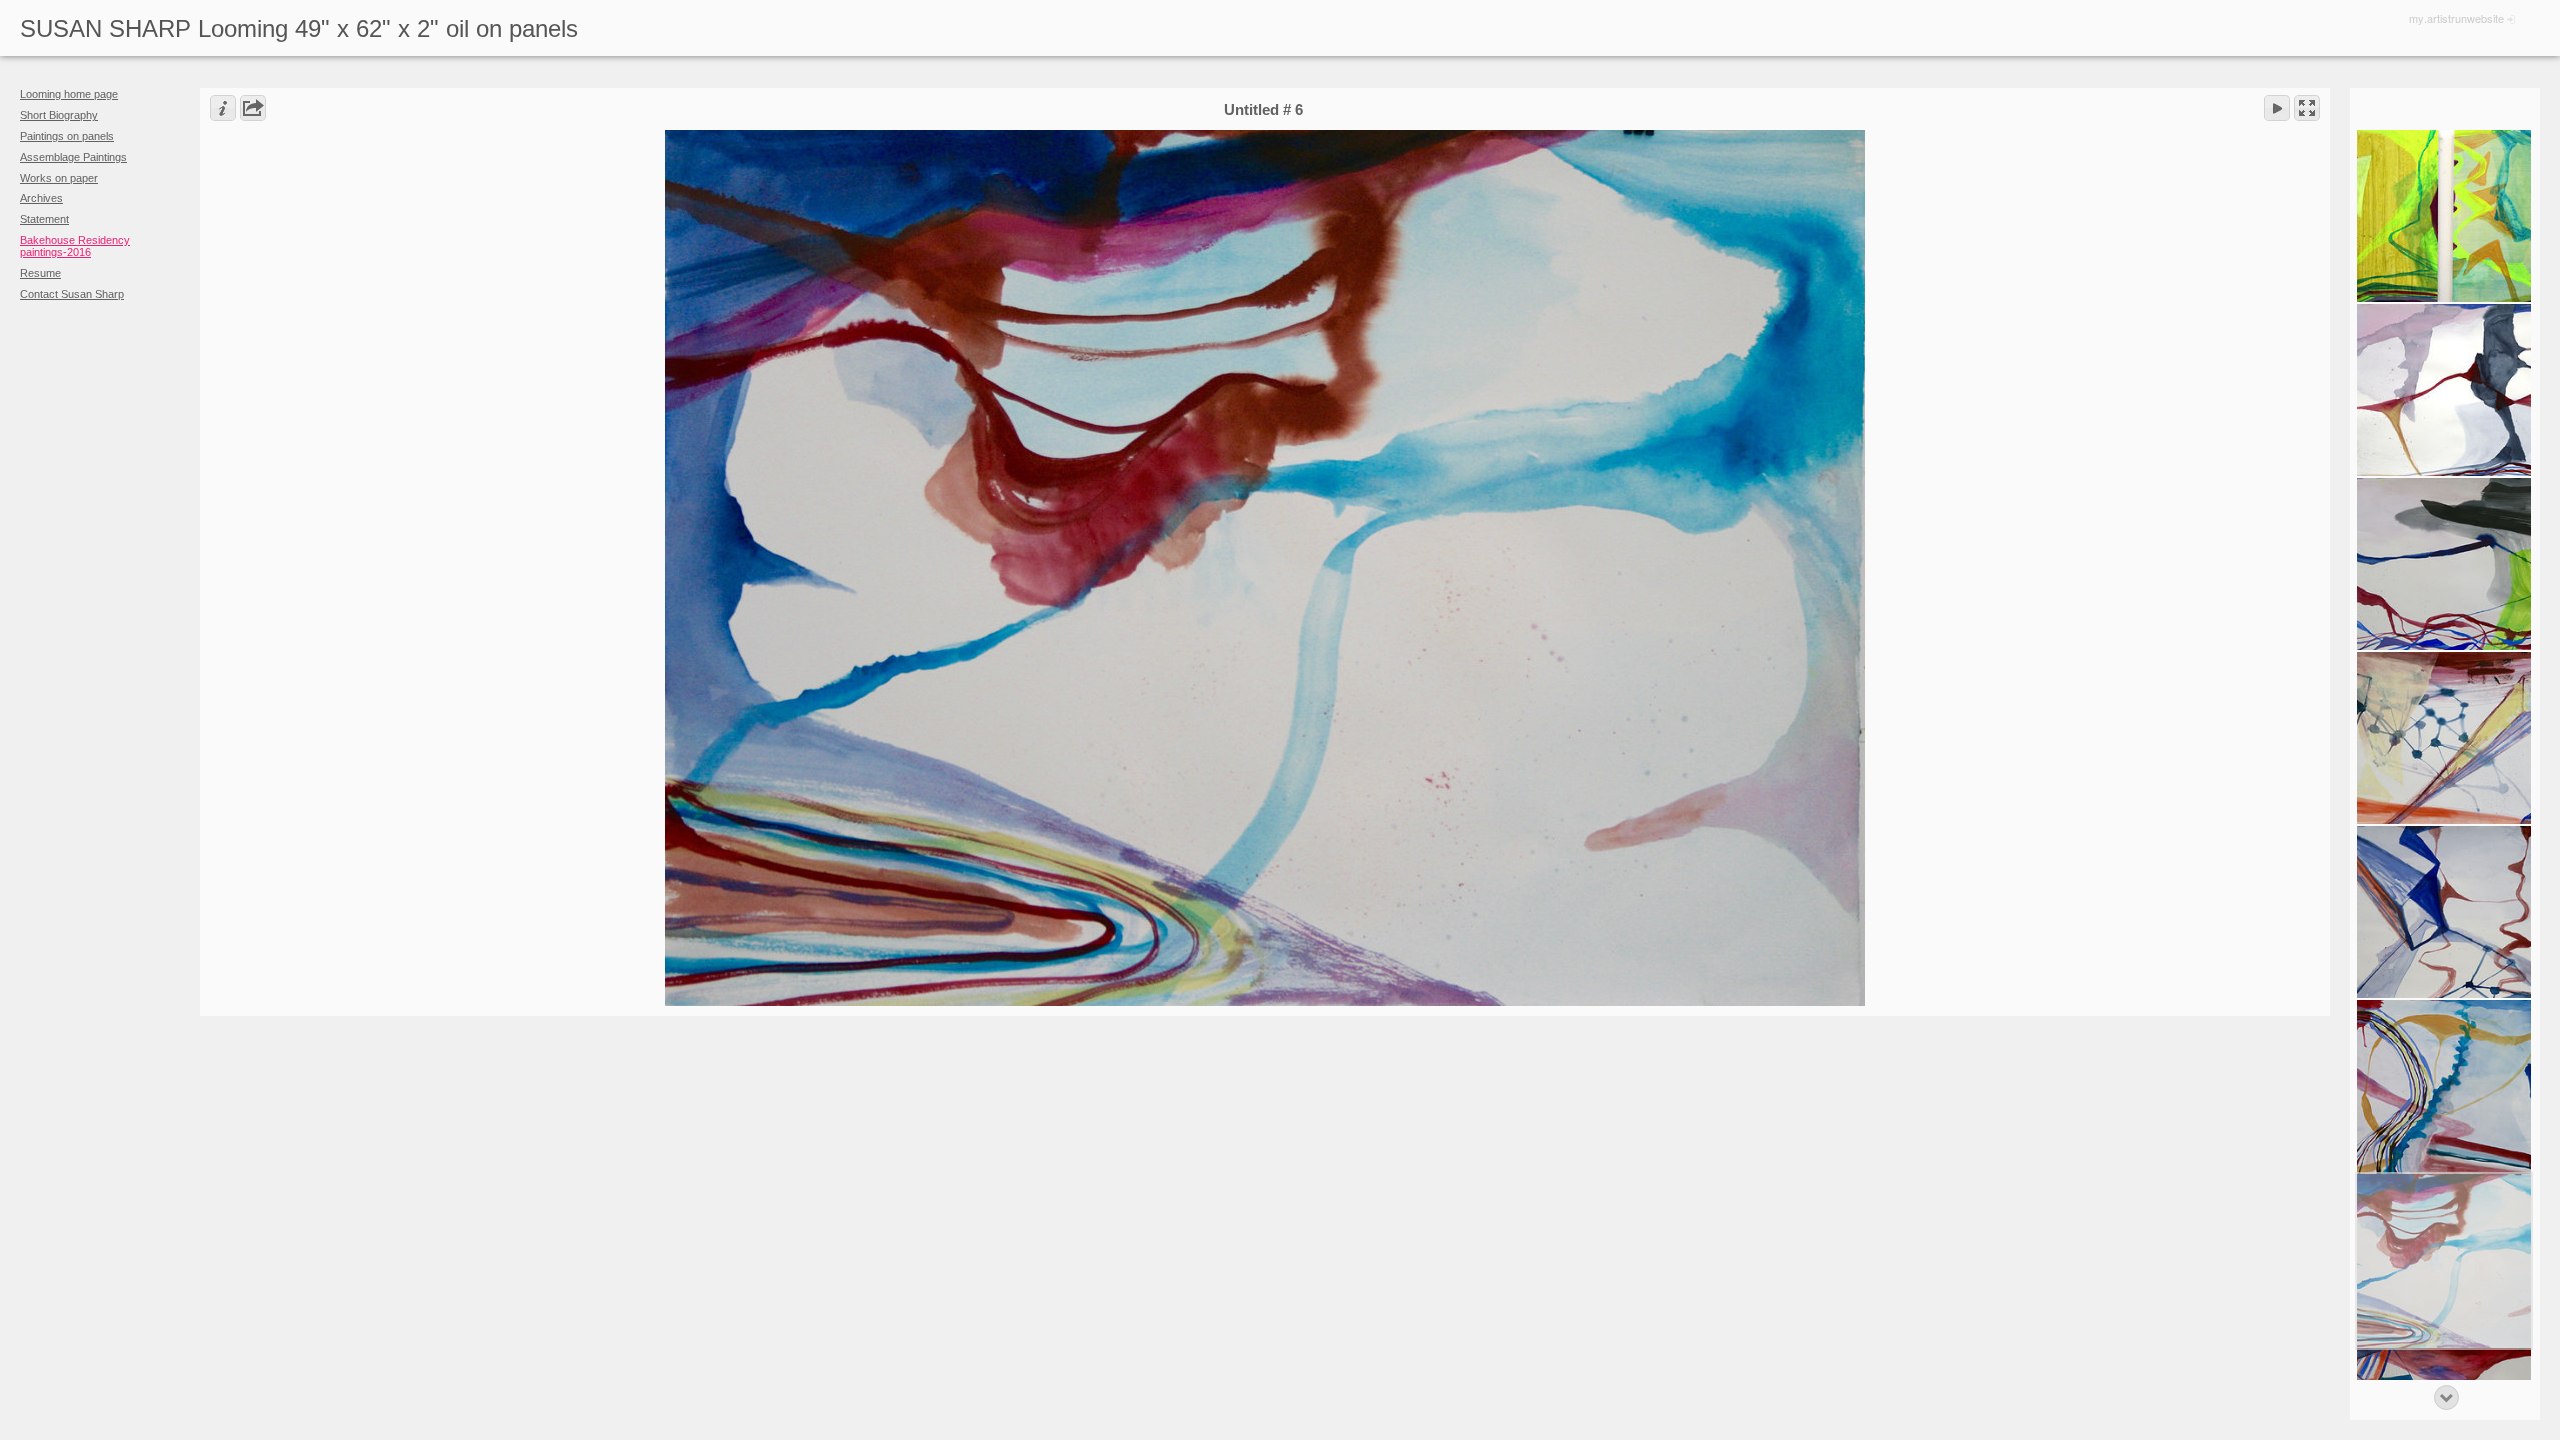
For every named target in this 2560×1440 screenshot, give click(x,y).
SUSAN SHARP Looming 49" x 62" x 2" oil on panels (299, 28)
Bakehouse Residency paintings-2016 (75, 246)
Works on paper (59, 178)
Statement (44, 219)
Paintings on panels (67, 136)
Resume (40, 273)
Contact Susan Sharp (72, 294)
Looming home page (69, 94)
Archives (41, 198)
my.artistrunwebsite (2456, 18)
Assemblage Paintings (73, 157)
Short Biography (59, 115)
